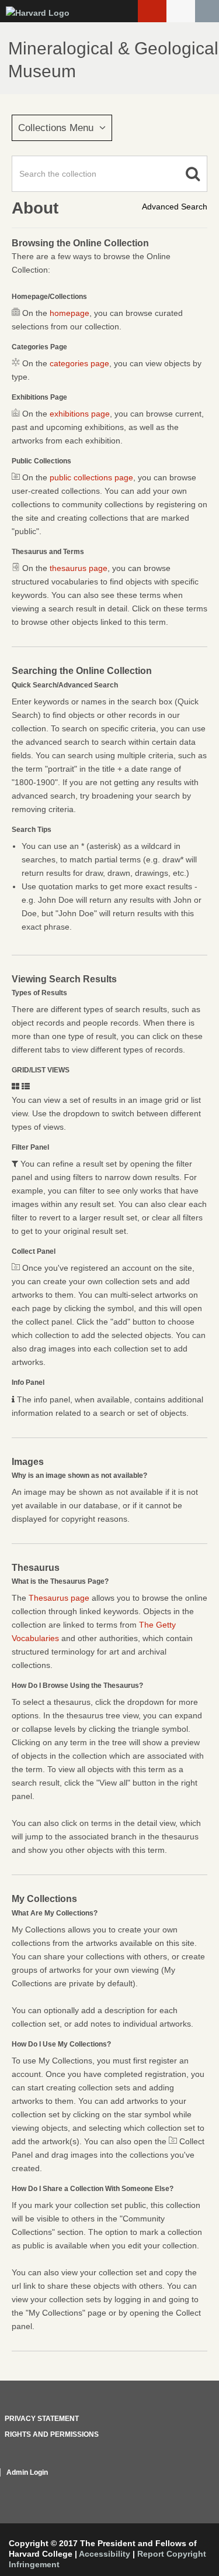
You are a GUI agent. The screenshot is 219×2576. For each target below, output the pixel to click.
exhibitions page (80, 414)
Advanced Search (175, 207)
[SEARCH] (207, 11)
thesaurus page (79, 568)
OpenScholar (185, 2486)
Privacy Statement (42, 2419)
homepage (69, 313)
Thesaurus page (59, 1598)
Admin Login (27, 2472)
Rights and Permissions (52, 2434)
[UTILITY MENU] (181, 11)
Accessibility (105, 2554)
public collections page (91, 477)
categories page (79, 363)
